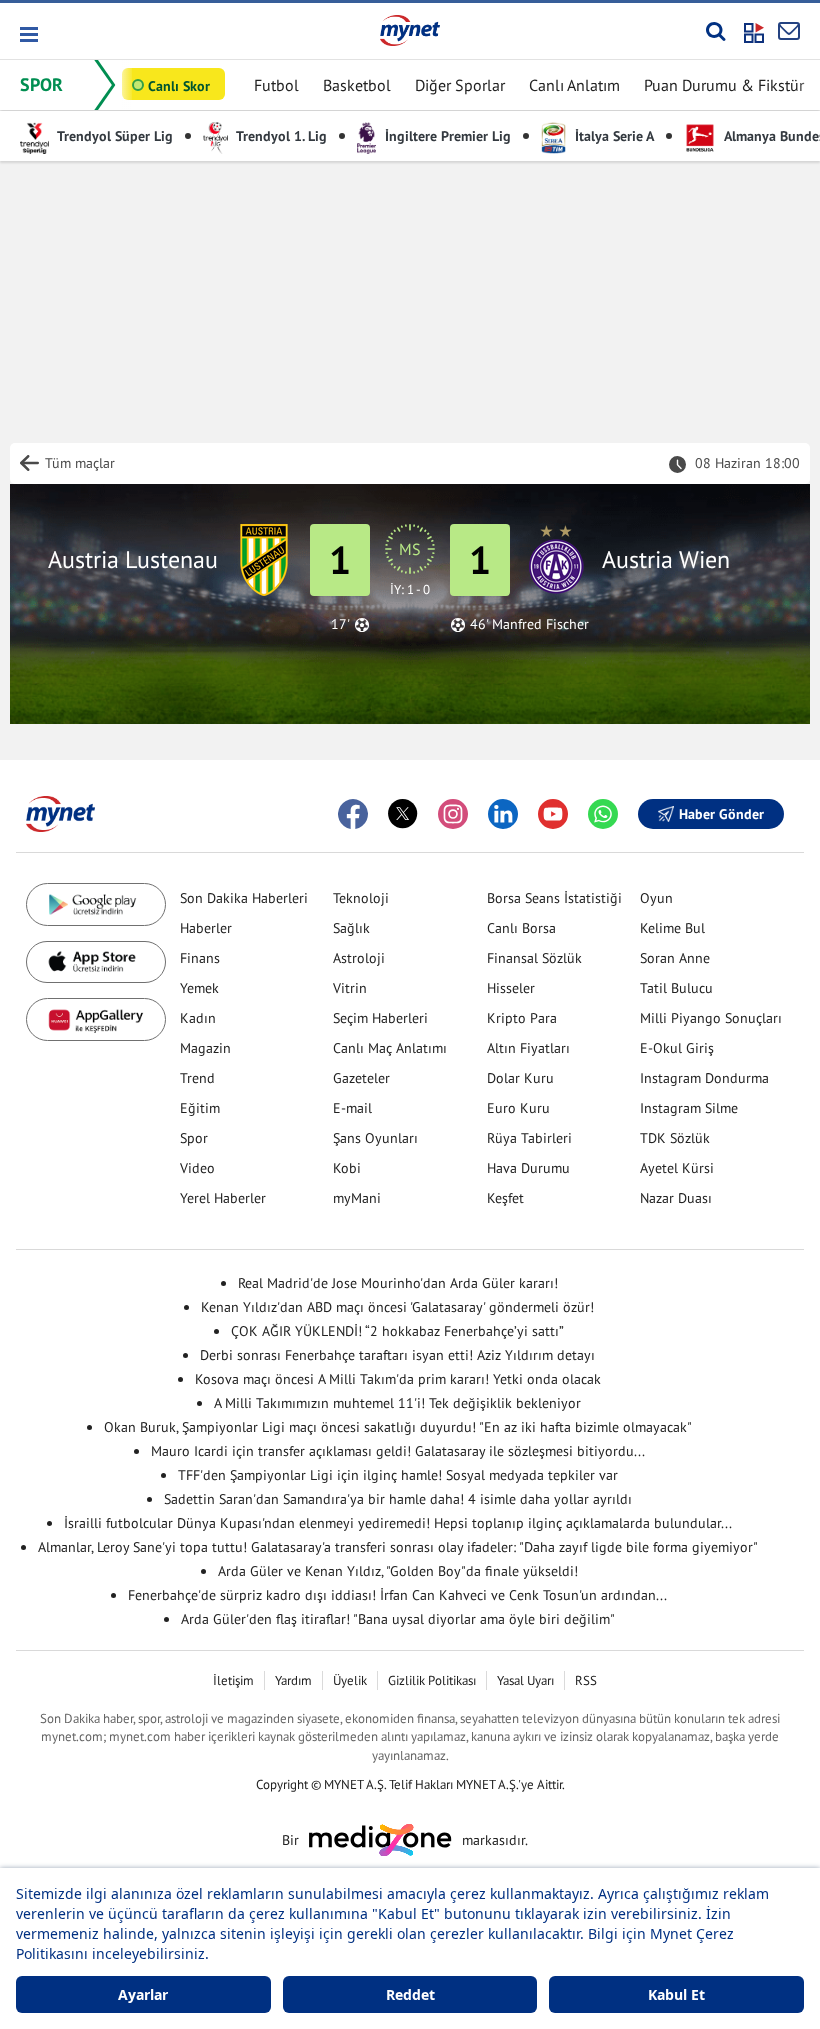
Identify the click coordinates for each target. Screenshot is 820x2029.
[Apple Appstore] (96, 962)
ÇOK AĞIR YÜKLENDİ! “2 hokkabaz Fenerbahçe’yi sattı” (397, 1331)
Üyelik (350, 1680)
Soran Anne (675, 958)
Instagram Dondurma (704, 1078)
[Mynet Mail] (789, 31)
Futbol (276, 85)
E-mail (352, 1108)
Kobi (347, 1168)
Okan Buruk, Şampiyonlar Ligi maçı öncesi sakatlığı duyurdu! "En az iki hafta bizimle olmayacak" (398, 1427)
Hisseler (511, 988)
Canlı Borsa (521, 928)
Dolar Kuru (520, 1078)
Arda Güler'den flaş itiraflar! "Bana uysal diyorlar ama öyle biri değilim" (398, 1619)
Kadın (198, 1018)
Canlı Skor (179, 86)
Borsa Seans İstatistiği (554, 898)
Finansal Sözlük (534, 958)
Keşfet (505, 1198)
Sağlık (351, 928)
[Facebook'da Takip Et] (353, 814)
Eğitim (200, 1108)
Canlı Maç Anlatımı (390, 1048)
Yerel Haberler (223, 1198)
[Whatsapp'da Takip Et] (603, 814)
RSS (586, 1680)
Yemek (199, 988)
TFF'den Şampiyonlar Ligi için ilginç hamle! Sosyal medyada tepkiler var (398, 1475)
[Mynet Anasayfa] (410, 30)
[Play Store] (96, 904)
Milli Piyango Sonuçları (711, 1018)
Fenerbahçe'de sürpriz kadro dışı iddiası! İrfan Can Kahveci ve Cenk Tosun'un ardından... (397, 1595)
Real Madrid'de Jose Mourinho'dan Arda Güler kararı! (398, 1283)
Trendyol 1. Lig (280, 136)
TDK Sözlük (675, 1138)
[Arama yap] (715, 31)
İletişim (233, 1680)
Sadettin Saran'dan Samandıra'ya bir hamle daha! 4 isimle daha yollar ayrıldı (398, 1499)
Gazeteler (361, 1078)
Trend (197, 1078)
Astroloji (359, 958)
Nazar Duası (676, 1198)
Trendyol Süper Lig (113, 136)
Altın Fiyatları (528, 1048)
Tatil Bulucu (676, 988)
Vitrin (350, 988)
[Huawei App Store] (96, 1019)
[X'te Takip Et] (403, 814)
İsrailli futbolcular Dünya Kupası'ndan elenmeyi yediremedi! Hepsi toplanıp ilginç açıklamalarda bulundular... (398, 1523)
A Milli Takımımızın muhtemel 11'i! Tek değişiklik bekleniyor (397, 1403)
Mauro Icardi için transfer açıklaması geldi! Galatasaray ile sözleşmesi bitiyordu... (398, 1451)
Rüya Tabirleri (529, 1138)
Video (197, 1168)
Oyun (656, 898)
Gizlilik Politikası (432, 1680)
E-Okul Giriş (677, 1048)
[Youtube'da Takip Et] (553, 814)
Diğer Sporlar (460, 85)
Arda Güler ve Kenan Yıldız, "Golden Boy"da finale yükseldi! (398, 1571)
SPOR (41, 84)
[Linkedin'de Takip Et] (503, 814)
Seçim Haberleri (380, 1018)
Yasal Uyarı (525, 1680)
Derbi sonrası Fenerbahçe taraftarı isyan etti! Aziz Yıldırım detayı (397, 1355)
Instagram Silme (689, 1108)
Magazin (205, 1048)
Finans (200, 958)
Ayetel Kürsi (677, 1168)
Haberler (206, 928)
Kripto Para (522, 1018)
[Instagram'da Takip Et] (453, 814)
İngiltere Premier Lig (446, 136)
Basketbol (357, 85)
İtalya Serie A (612, 136)
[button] (27, 34)
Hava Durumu (528, 1168)
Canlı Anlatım (574, 85)
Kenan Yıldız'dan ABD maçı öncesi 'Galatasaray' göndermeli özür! (397, 1307)
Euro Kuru (518, 1108)
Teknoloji (361, 898)
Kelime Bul (672, 928)
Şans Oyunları (375, 1138)
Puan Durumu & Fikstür (724, 85)
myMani (357, 1198)
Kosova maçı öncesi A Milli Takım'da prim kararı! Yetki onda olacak (398, 1379)
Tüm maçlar (80, 463)
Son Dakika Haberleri (244, 898)
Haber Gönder (721, 814)
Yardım (293, 1680)
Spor (194, 1138)
